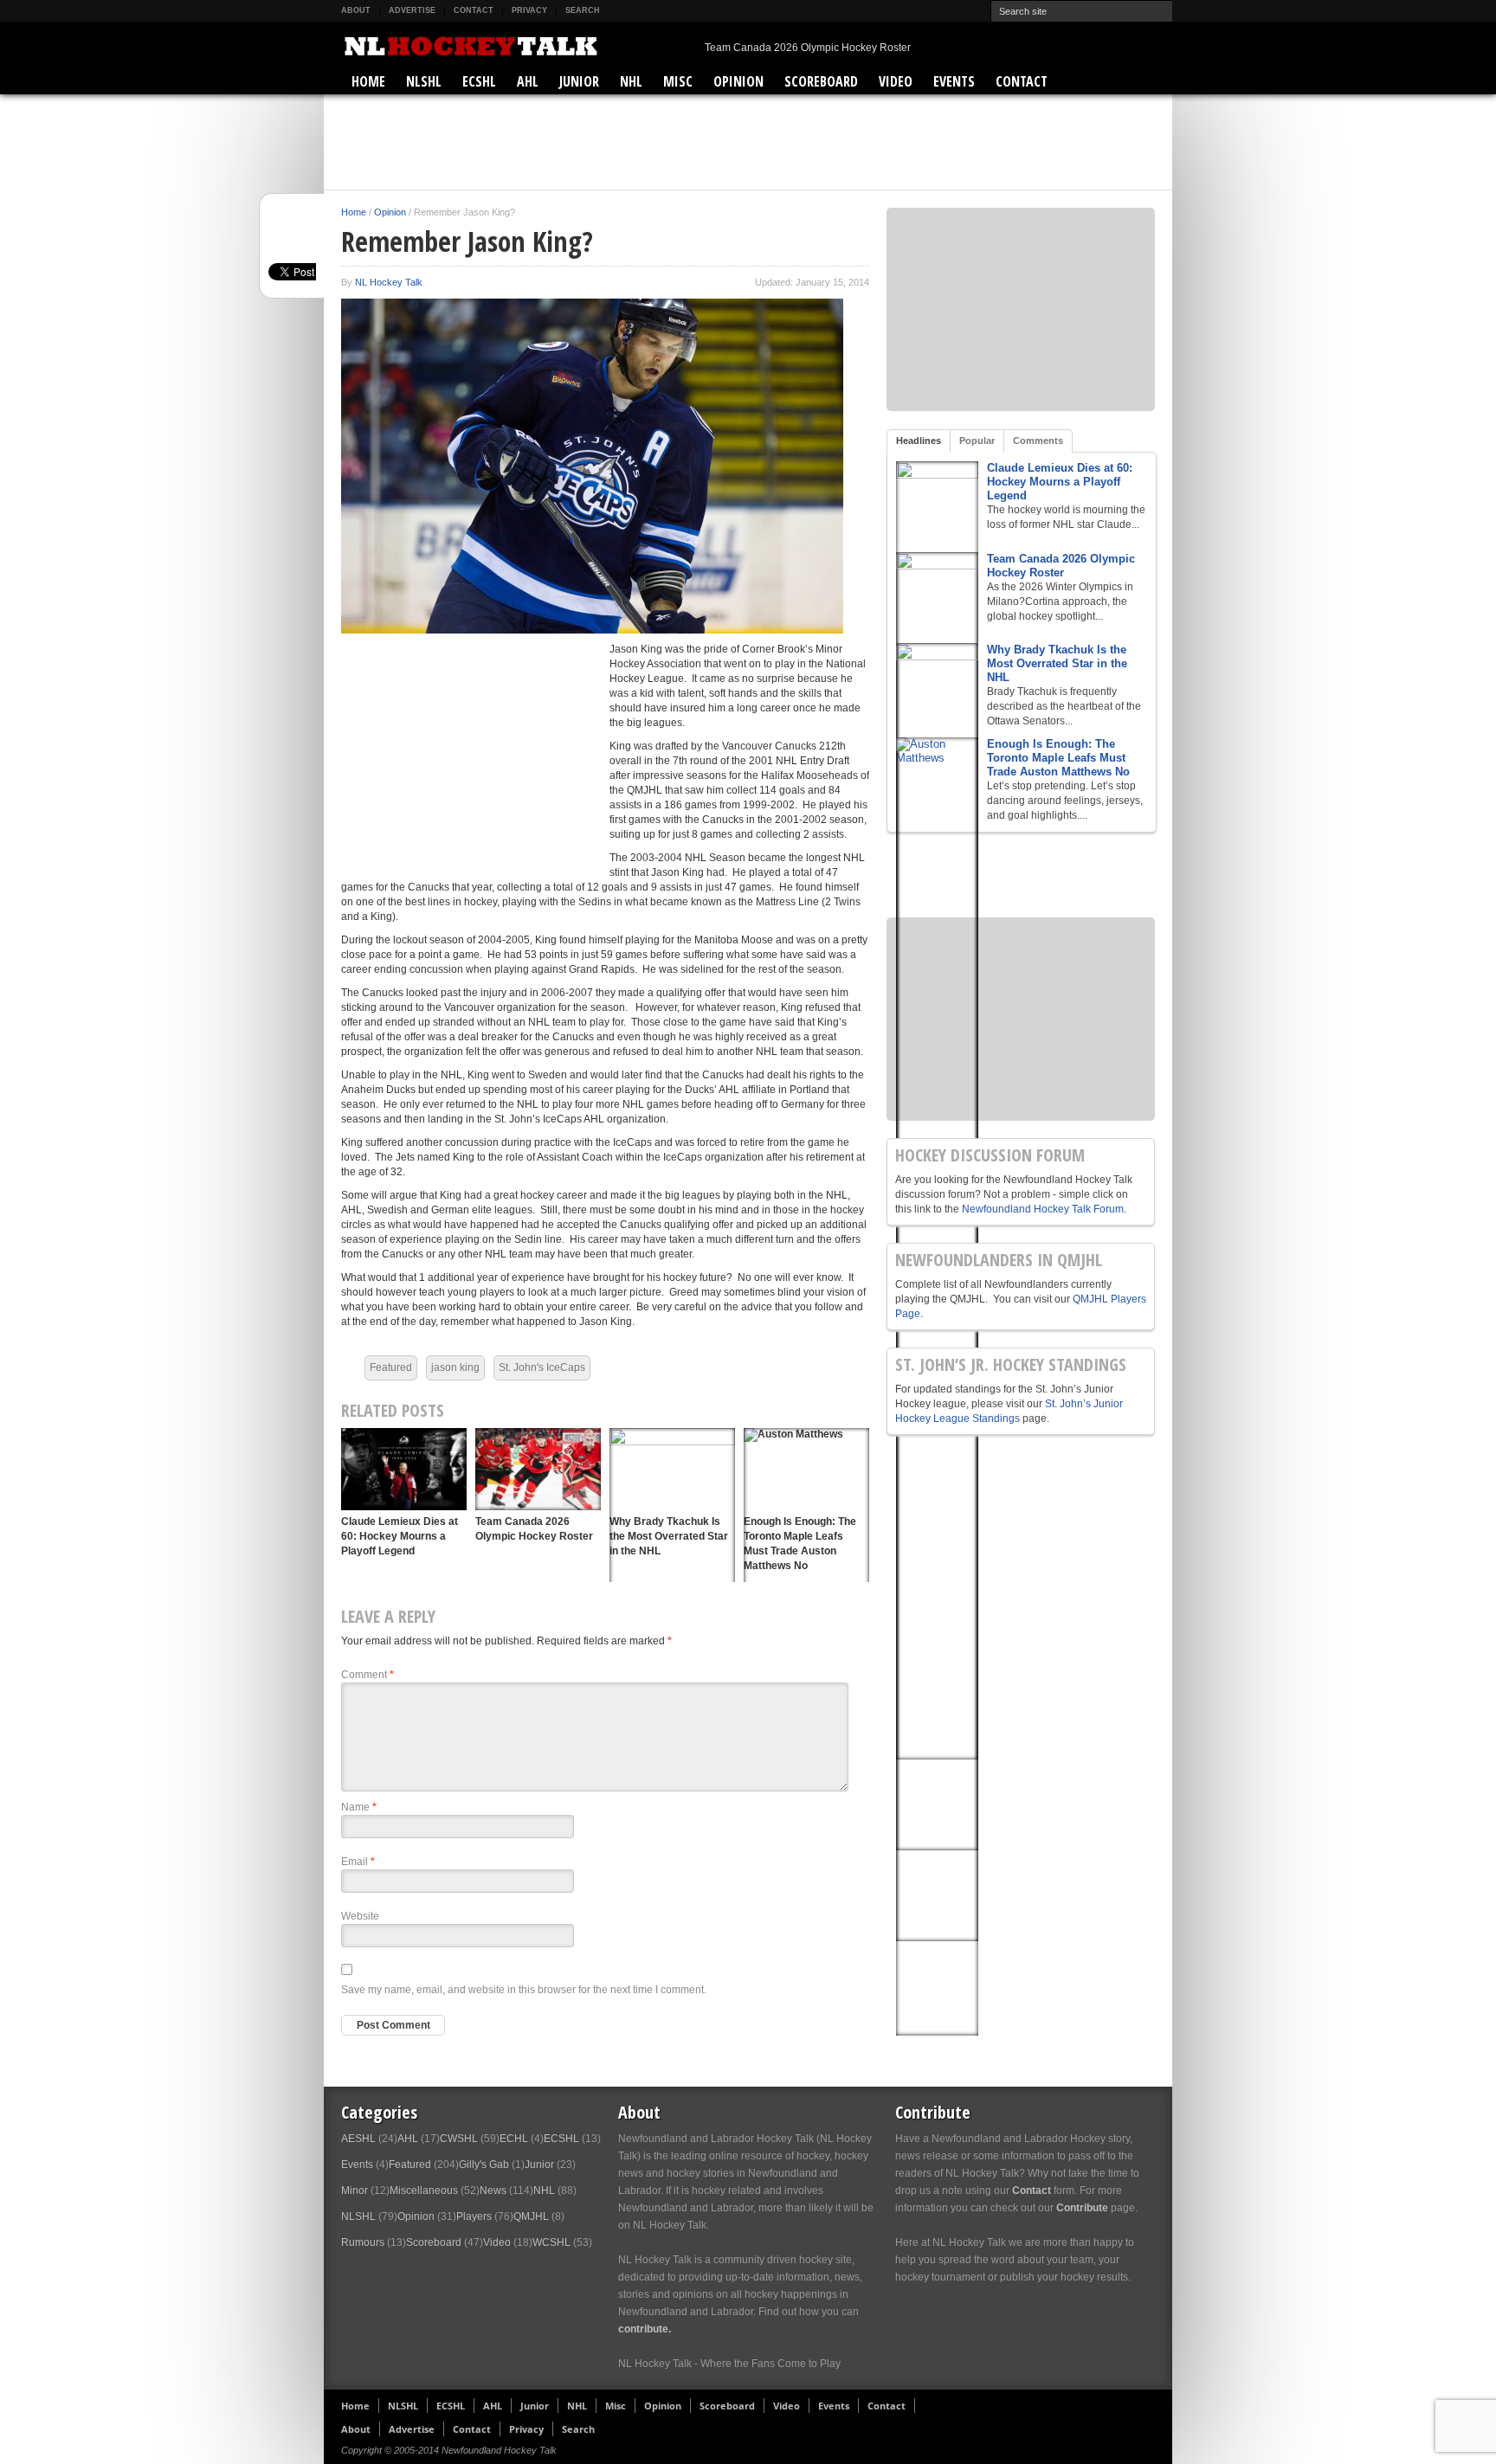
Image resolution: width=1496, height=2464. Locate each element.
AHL (528, 81)
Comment (368, 1675)
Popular (977, 441)
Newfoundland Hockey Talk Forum (1043, 1209)
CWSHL (459, 2139)
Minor (355, 2191)
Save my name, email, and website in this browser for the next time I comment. (524, 1990)
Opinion (738, 81)
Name (359, 1807)
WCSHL (551, 2242)
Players (474, 2216)
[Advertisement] (748, 142)
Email (358, 1862)
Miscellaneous (424, 2191)
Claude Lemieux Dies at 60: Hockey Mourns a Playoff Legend (400, 1536)
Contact (474, 10)
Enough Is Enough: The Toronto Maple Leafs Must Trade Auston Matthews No (1058, 758)
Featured (391, 1367)
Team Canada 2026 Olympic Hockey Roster (808, 48)
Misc (678, 81)
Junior (579, 81)
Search (583, 10)
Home (368, 81)
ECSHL (479, 81)
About (356, 10)
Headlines (919, 441)
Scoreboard (821, 81)
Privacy (529, 10)
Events (954, 81)
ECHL (514, 2139)
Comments (1038, 441)
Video (896, 81)
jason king (455, 1367)
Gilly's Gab (484, 2165)
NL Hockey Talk (389, 282)
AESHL (358, 2139)
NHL (631, 81)
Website (360, 1916)
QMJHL (531, 2216)
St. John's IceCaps (542, 1367)
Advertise (412, 10)
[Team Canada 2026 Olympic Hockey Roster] (538, 1469)
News (493, 2191)
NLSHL (424, 81)
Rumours (363, 2242)
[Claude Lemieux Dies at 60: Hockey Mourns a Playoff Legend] (404, 1469)
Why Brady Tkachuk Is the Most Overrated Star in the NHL (1057, 663)
